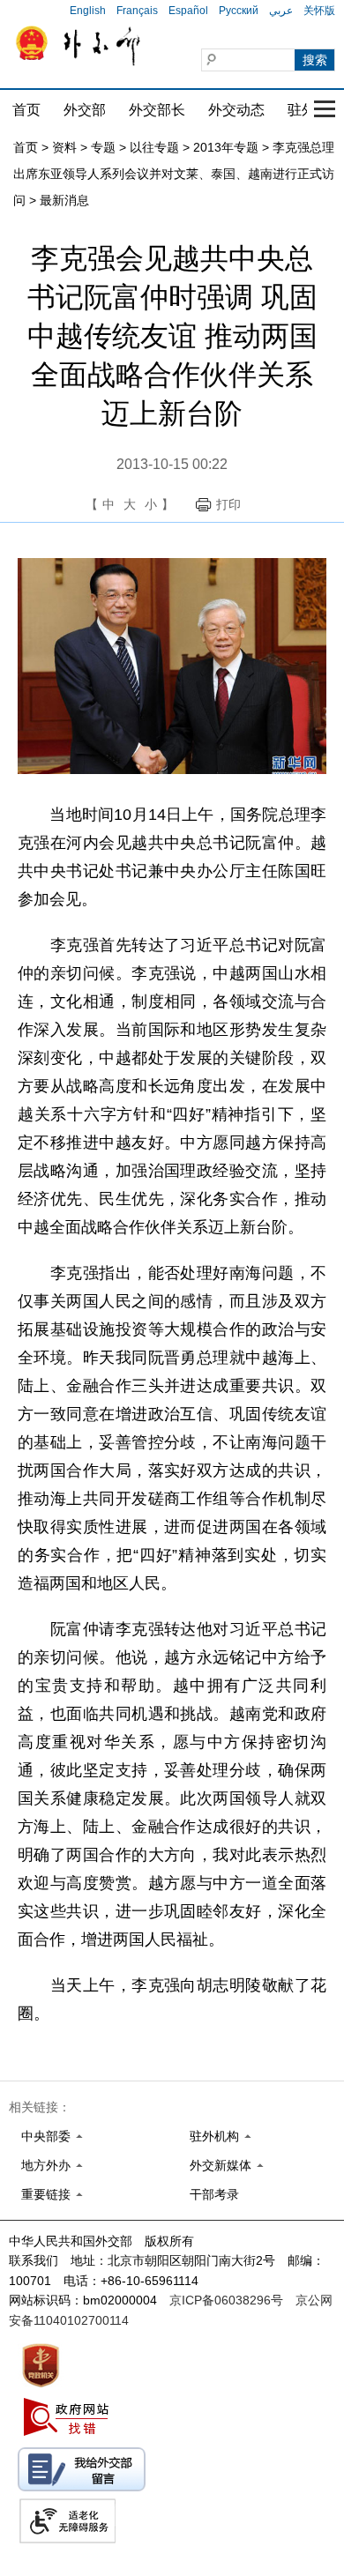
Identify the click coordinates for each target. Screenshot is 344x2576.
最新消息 (64, 200)
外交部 (85, 110)
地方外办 (46, 2165)
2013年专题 (226, 147)
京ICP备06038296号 (226, 2300)
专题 (103, 147)
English (88, 11)
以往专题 (154, 147)
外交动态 (236, 110)
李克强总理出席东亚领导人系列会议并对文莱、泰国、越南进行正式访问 (174, 174)
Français (137, 11)
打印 (228, 504)
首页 (26, 110)
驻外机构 (214, 2136)
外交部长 (157, 110)
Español (188, 11)
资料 (64, 147)
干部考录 (214, 2194)
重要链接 (46, 2194)
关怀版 (319, 11)
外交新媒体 (221, 2165)
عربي (281, 11)
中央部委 (46, 2136)
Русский (239, 11)
